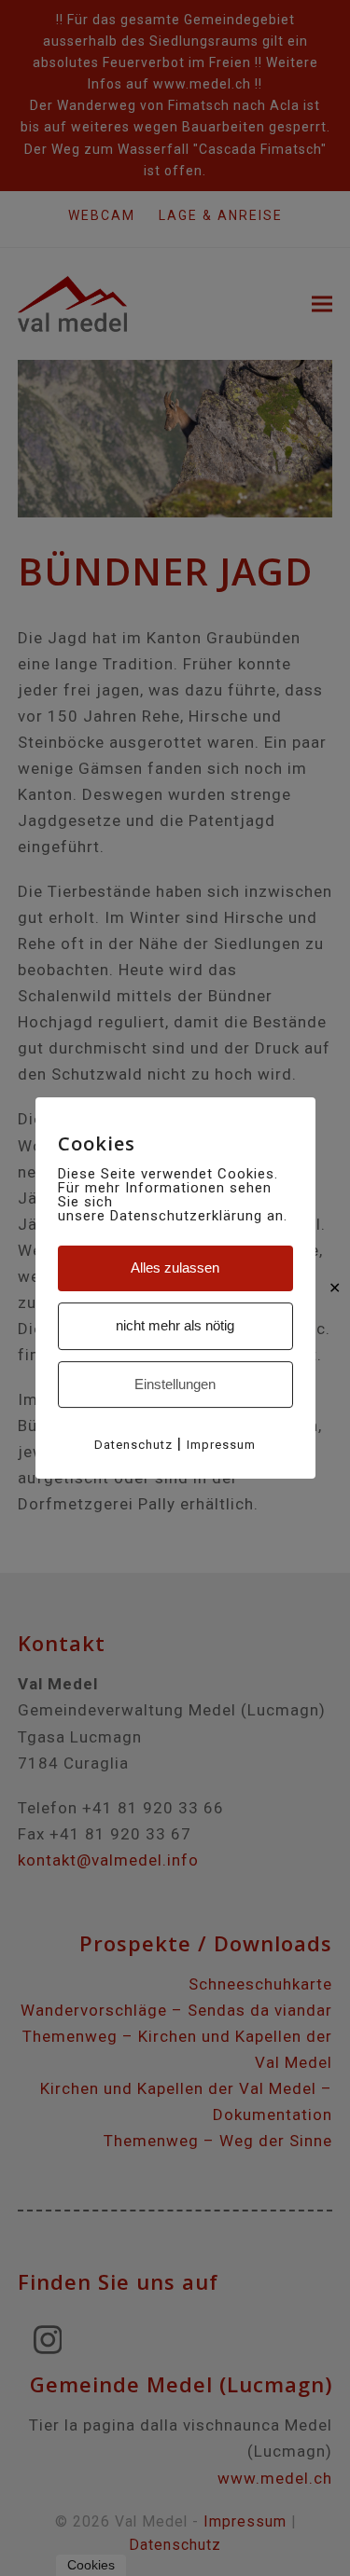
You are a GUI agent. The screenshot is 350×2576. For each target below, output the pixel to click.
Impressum (221, 1445)
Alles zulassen (175, 1267)
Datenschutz (133, 1445)
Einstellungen (175, 1384)
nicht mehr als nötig (175, 1325)
